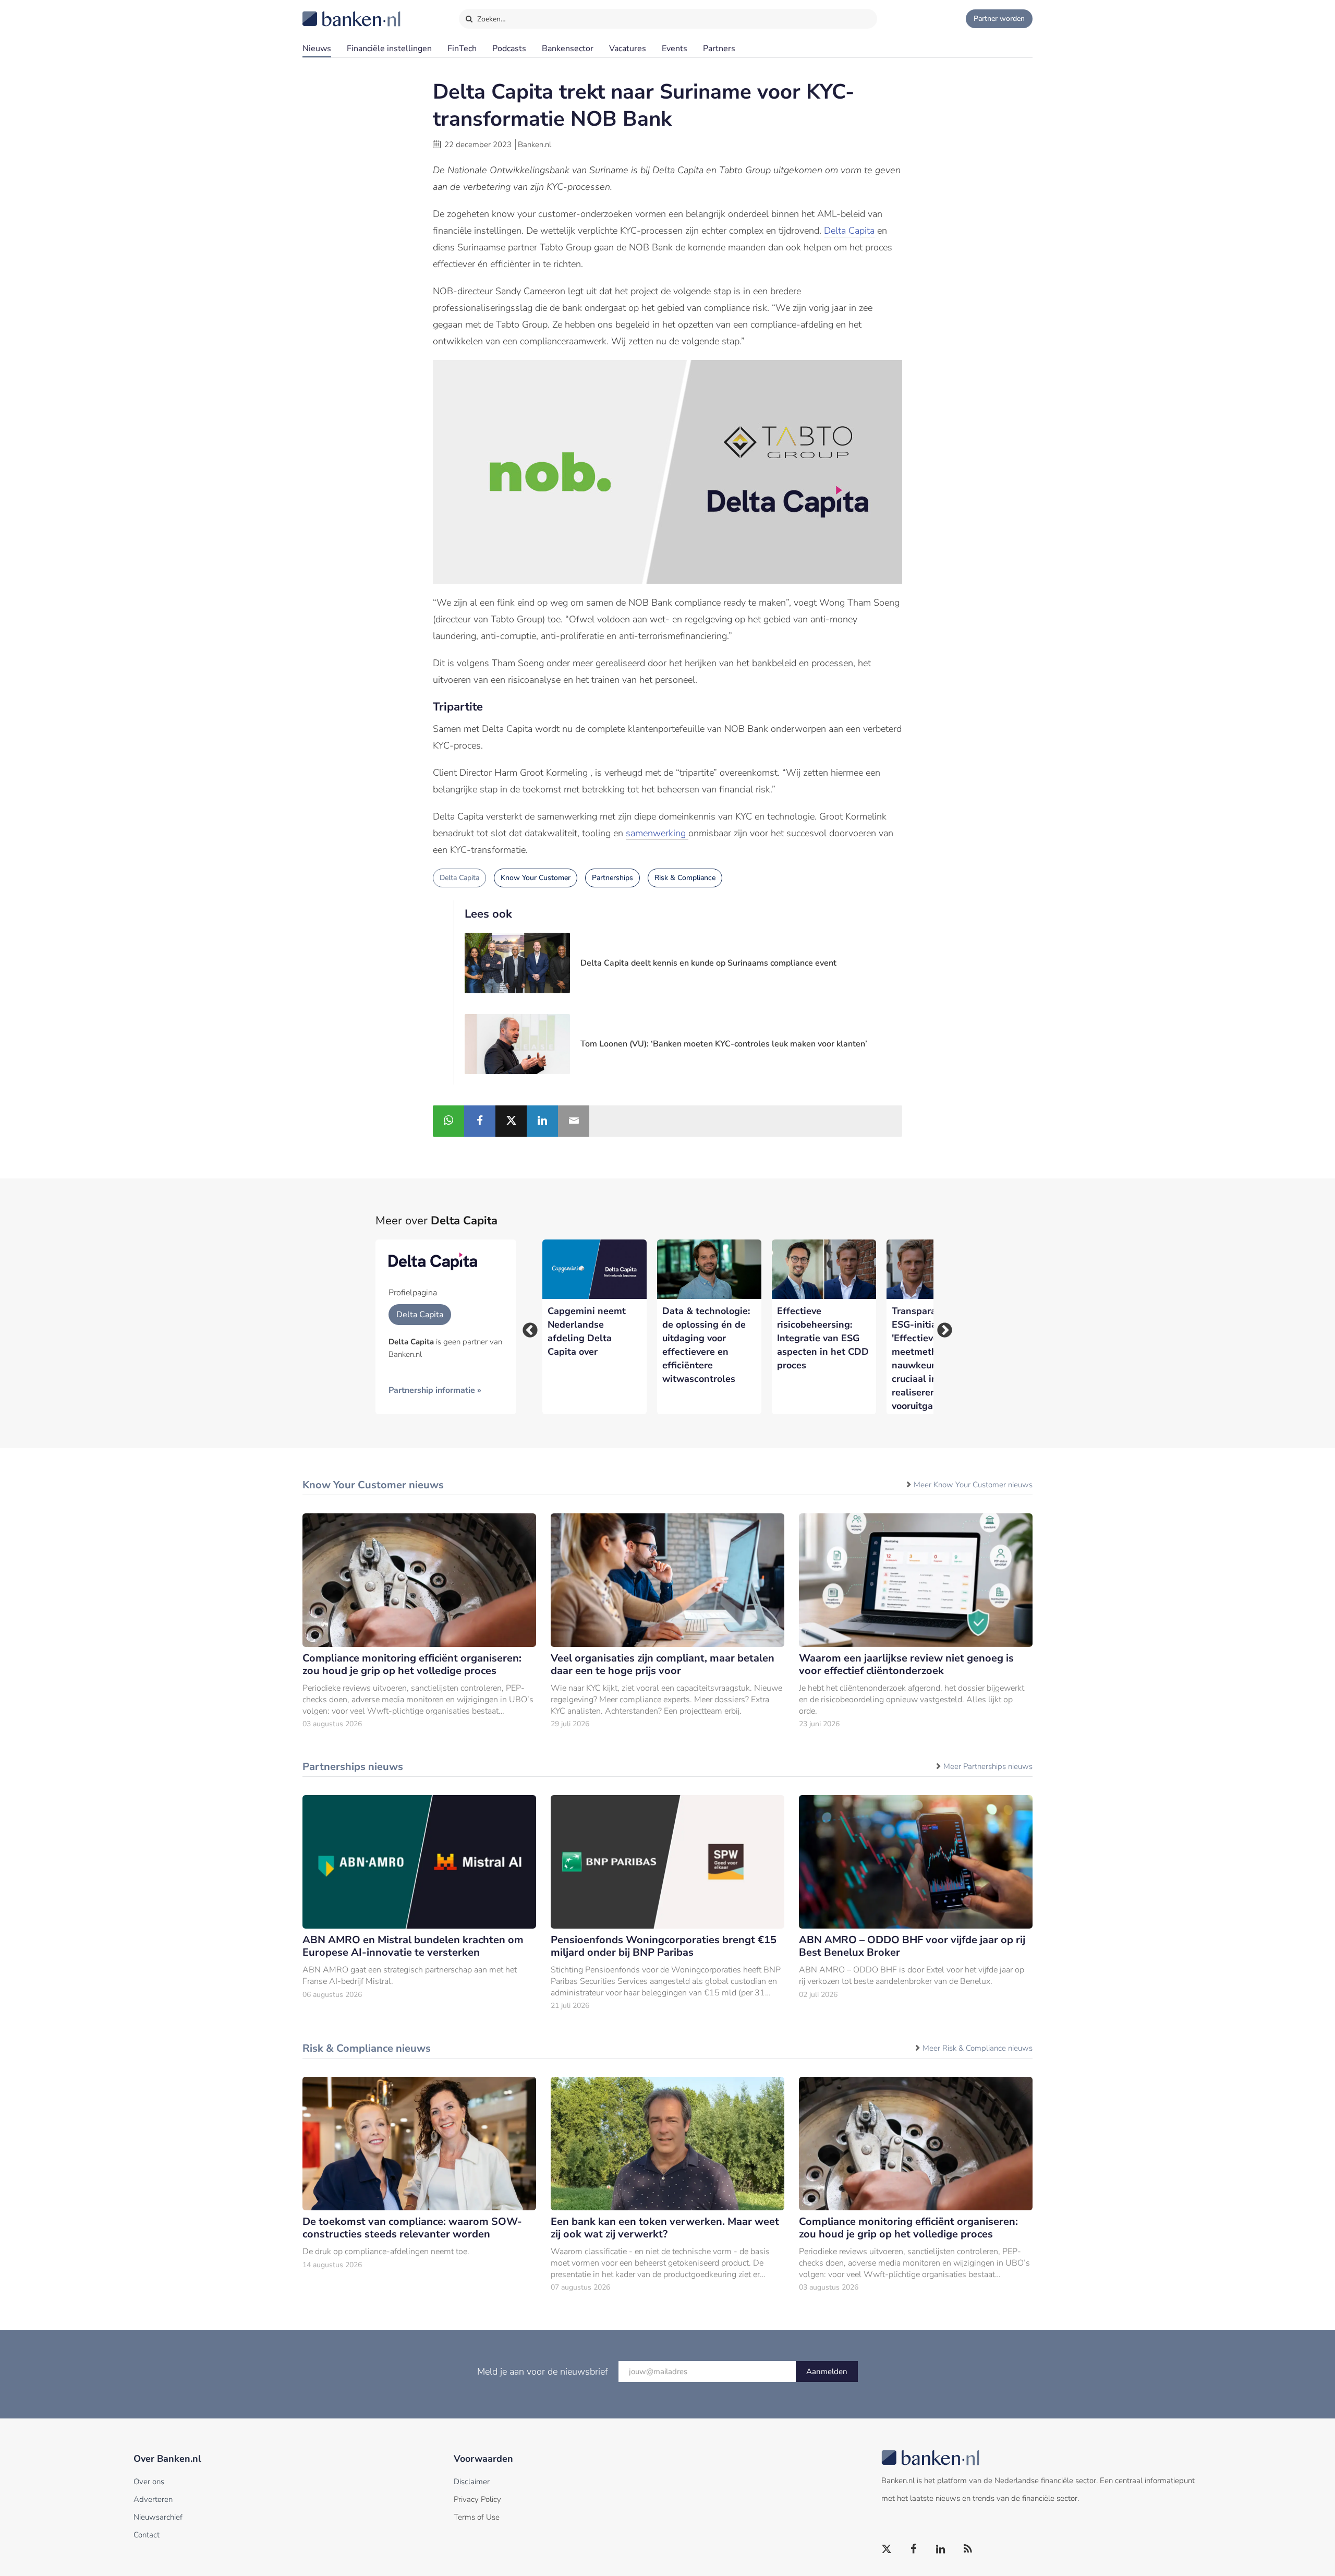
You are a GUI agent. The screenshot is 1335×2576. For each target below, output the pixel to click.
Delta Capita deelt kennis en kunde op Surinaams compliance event (708, 963)
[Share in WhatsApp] (448, 1121)
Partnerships (612, 878)
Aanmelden (827, 2372)
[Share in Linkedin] (542, 1121)
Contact (147, 2535)
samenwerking (657, 833)
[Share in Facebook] (480, 1121)
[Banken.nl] (326, 12)
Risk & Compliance (685, 878)
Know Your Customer (536, 878)
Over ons (149, 2482)
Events (675, 49)
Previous (527, 1327)
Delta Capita (849, 231)
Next (941, 1327)
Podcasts (509, 49)
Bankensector (568, 49)
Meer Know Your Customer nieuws (973, 1485)
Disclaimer (472, 2482)
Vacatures (628, 49)
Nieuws (317, 49)
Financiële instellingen (389, 49)
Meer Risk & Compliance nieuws (978, 2048)
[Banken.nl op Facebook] (914, 2549)
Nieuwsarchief (158, 2517)
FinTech (462, 49)
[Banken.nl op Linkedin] (941, 2549)
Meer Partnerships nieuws (988, 1766)
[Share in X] (511, 1121)
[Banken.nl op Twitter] (887, 2549)
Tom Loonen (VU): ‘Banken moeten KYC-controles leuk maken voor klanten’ (724, 1044)
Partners (719, 49)
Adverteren (153, 2499)
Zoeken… (490, 19)
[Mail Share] (574, 1121)
